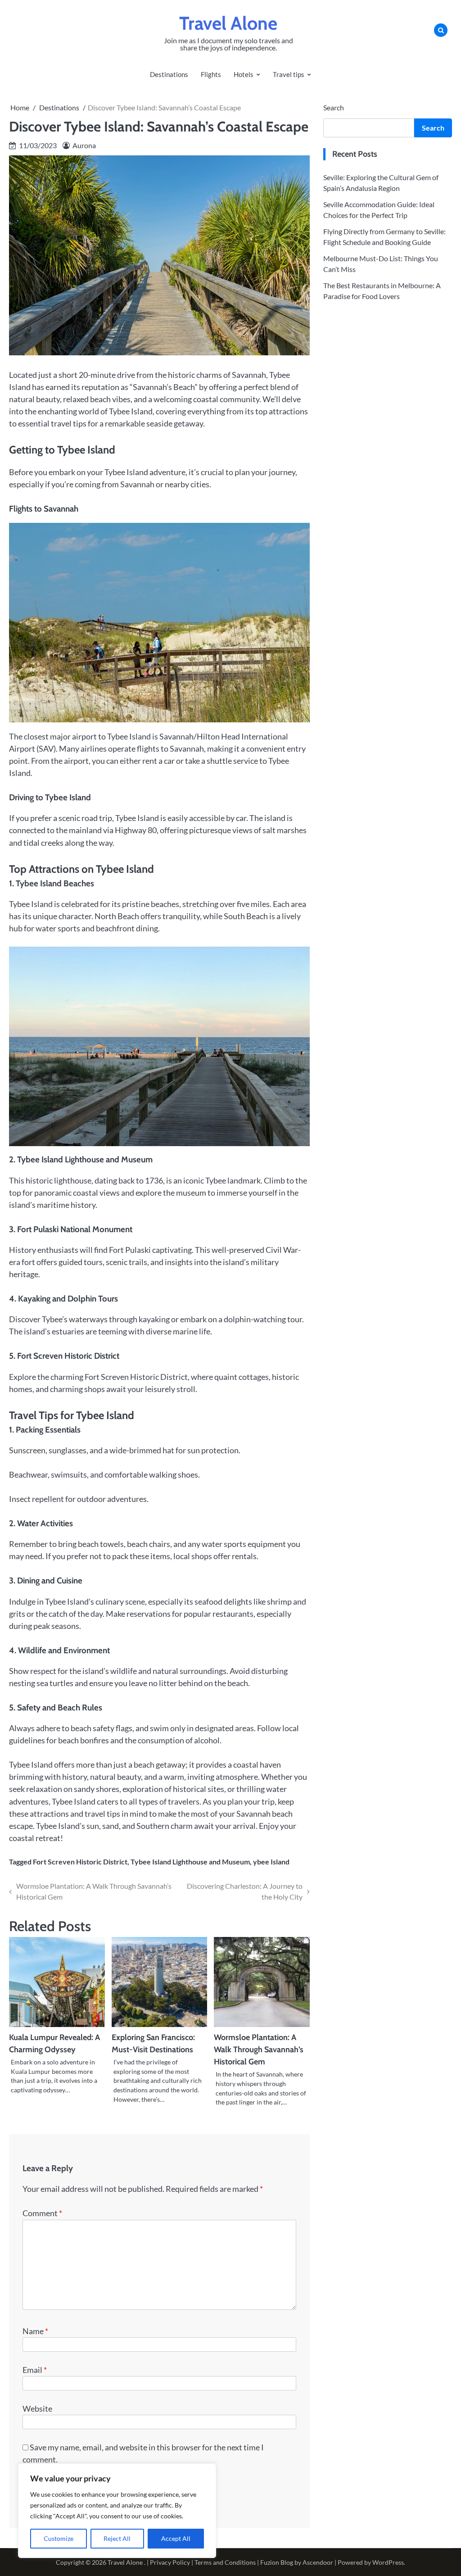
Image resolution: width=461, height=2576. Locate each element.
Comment (42, 2213)
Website (37, 2408)
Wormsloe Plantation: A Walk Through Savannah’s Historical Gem (259, 2050)
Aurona (84, 145)
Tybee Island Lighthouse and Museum (190, 1862)
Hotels (244, 74)
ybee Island (271, 1862)
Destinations (169, 74)
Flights (211, 74)
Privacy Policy (170, 2562)
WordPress (388, 2562)
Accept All (176, 2538)
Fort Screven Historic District (80, 1862)
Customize (59, 2538)
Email (35, 2370)
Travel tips (289, 74)
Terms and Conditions (225, 2562)
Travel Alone (228, 23)
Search (334, 107)
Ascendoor (318, 2562)
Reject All (117, 2538)
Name (35, 2331)
